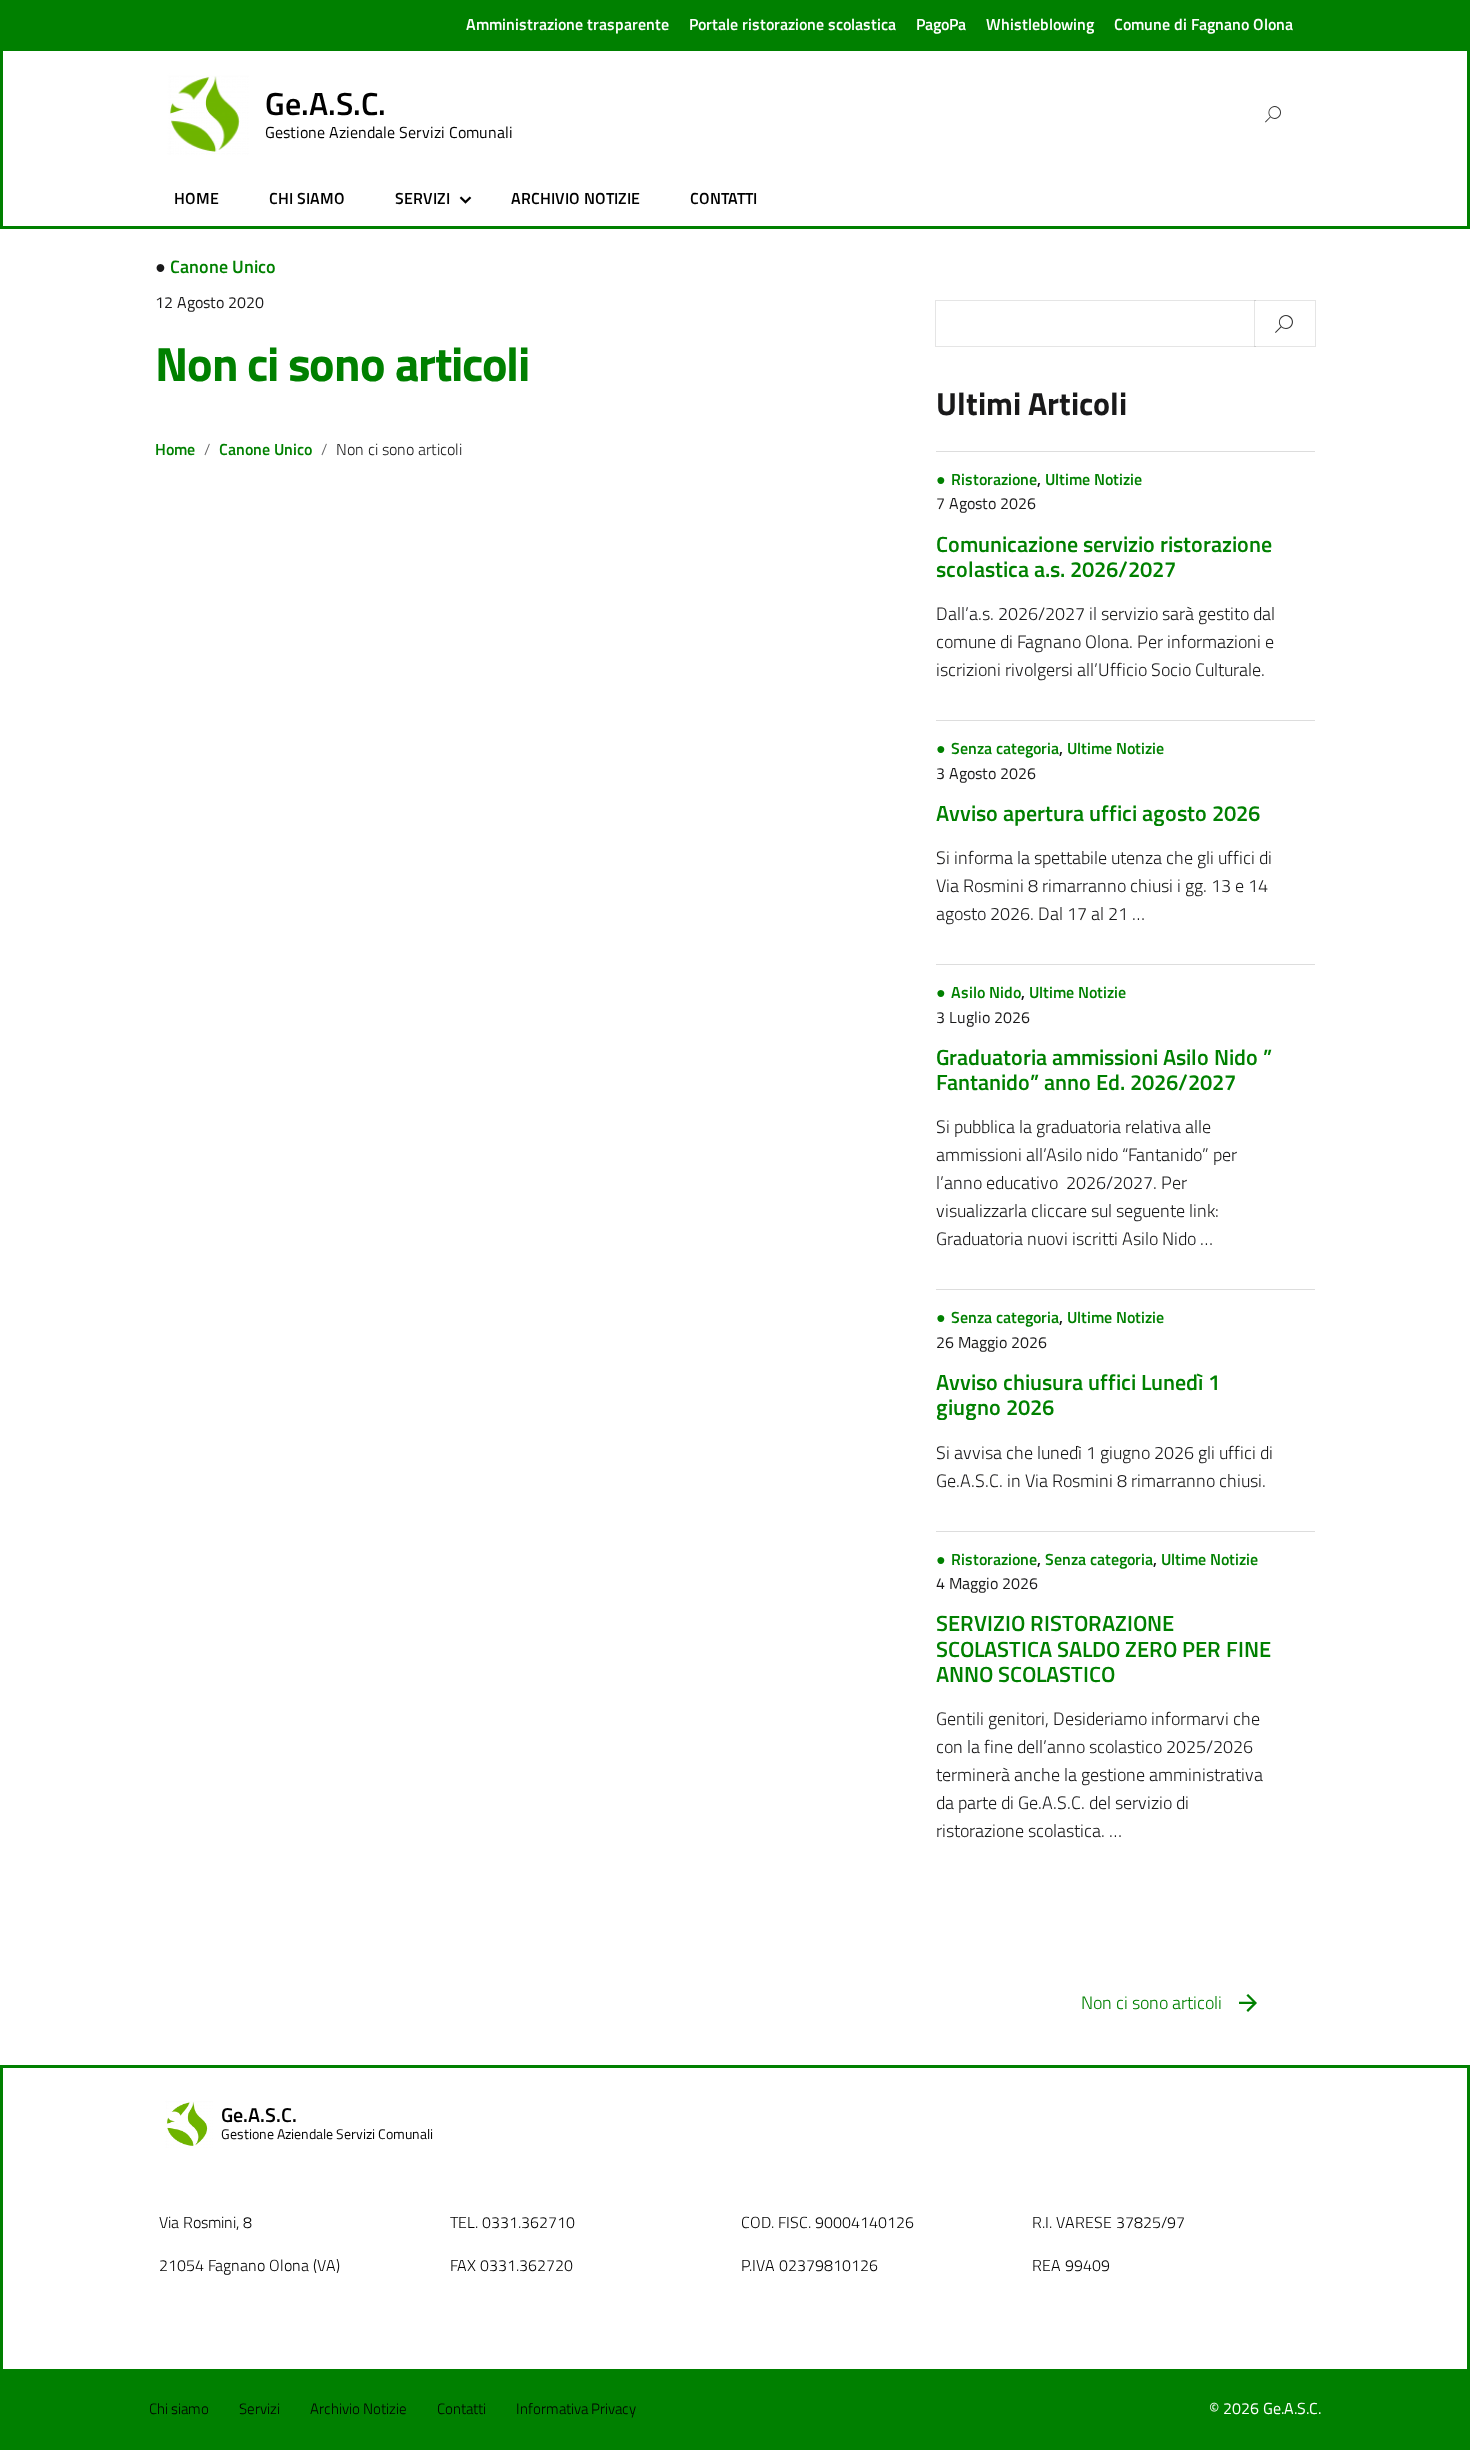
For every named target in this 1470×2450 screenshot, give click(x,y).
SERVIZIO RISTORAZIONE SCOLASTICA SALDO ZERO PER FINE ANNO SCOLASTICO (1103, 1648)
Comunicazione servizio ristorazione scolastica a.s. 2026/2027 (1104, 556)
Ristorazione (994, 479)
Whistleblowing (1040, 24)
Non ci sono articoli (342, 363)
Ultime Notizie (1093, 479)
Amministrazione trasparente (567, 24)
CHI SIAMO (307, 198)
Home (175, 449)
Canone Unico (223, 266)
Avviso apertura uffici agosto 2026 (1098, 813)
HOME (196, 198)
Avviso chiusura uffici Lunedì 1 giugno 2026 (1078, 1394)
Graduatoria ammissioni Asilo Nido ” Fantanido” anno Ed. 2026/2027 (1104, 1069)
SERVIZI (422, 198)
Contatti (461, 2408)
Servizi (259, 2408)
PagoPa (941, 24)
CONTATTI (723, 198)
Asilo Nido (986, 992)
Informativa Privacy (576, 2408)
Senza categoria (1005, 748)
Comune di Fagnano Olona (1203, 24)
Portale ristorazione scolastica (792, 24)
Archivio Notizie (358, 2408)
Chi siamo (179, 2408)
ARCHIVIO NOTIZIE (575, 198)
